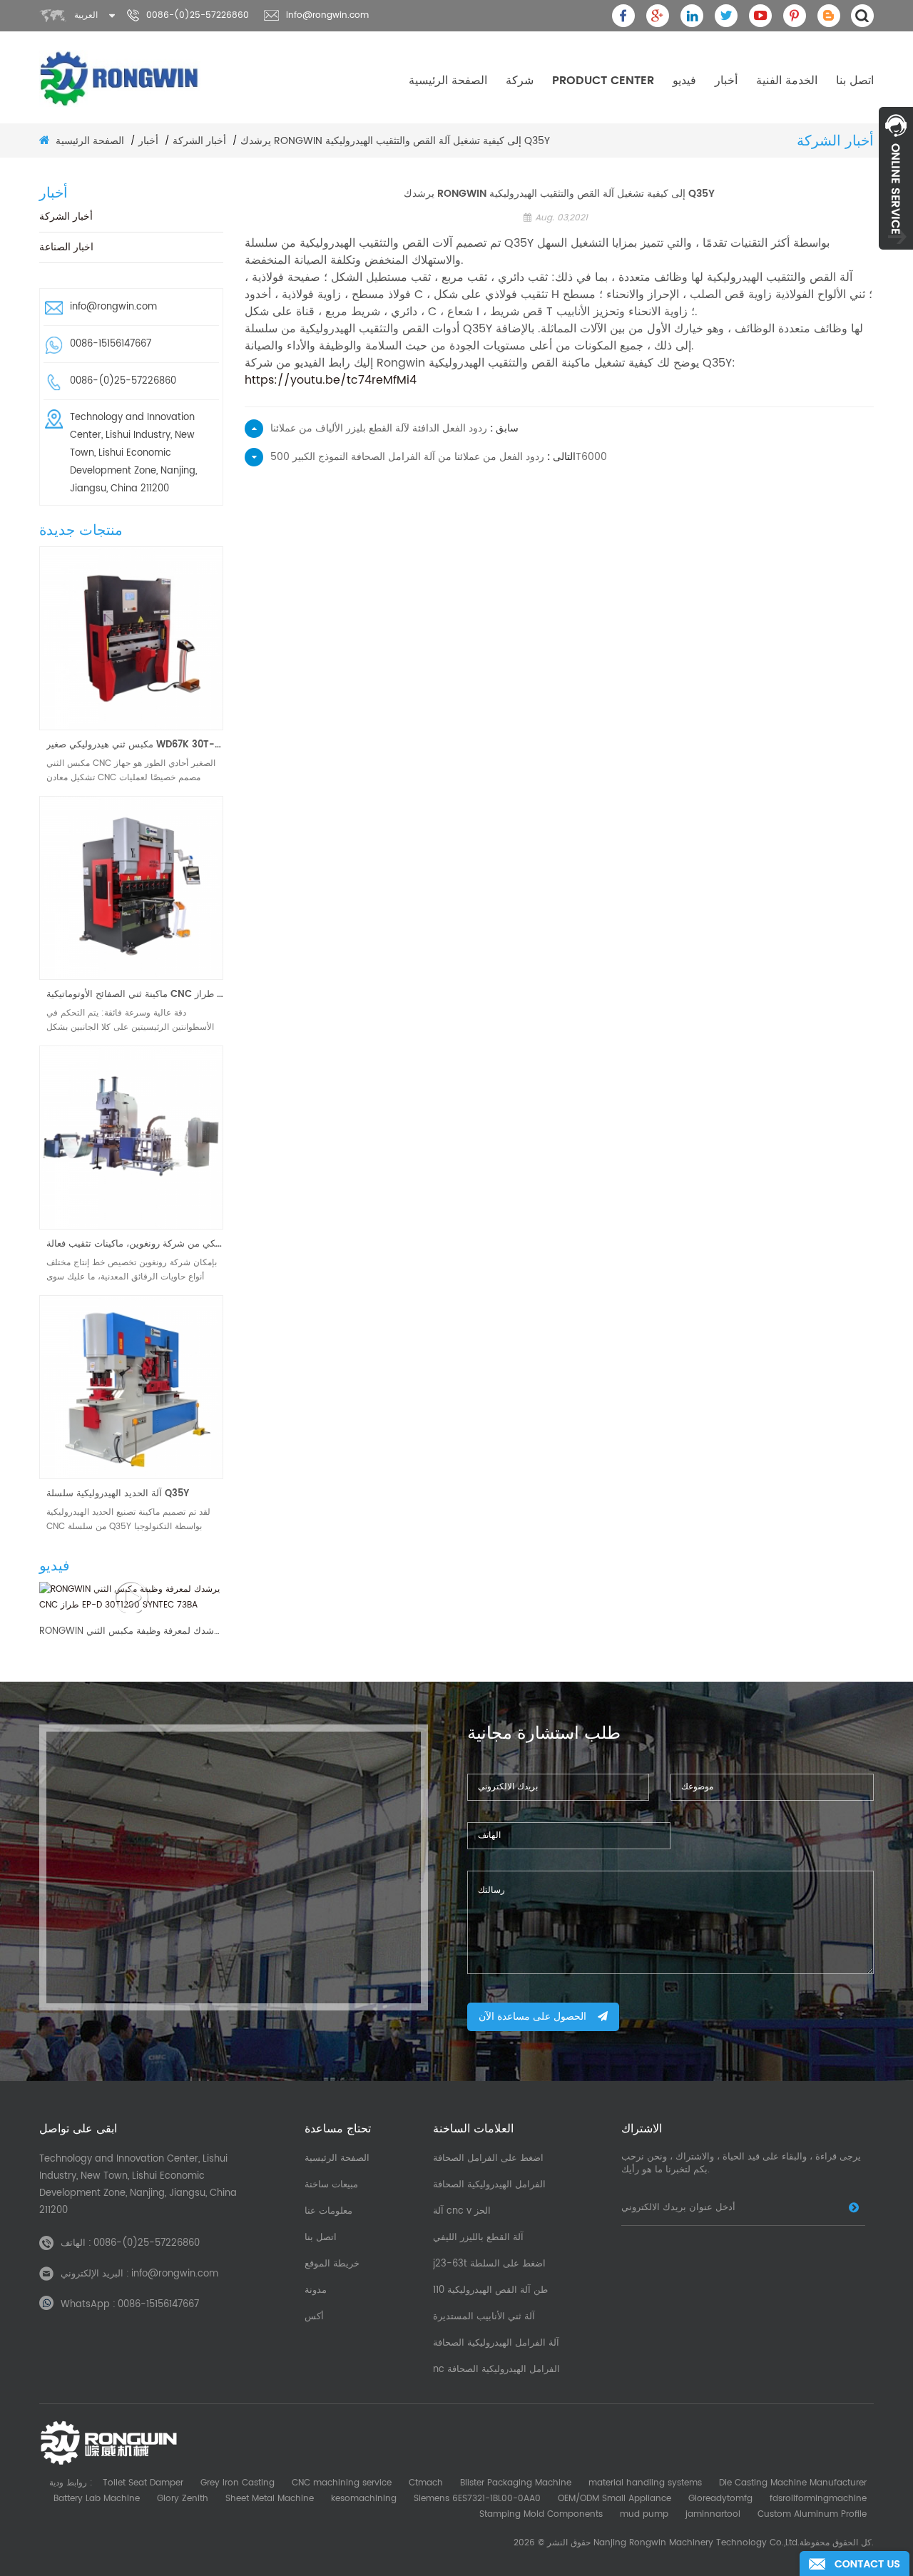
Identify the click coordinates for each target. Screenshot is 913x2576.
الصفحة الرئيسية (448, 81)
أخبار (726, 81)
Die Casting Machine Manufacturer (793, 2483)
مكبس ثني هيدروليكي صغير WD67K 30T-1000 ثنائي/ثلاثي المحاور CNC (135, 745)
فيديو (684, 81)
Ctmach (426, 2483)
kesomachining (364, 2499)
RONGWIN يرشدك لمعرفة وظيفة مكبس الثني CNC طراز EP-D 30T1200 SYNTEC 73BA (131, 1632)
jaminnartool (713, 2514)
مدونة (316, 2290)
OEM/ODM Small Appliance (614, 2499)
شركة (520, 81)
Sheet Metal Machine (270, 2499)
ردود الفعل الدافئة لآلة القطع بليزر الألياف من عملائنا (379, 428)
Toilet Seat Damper (143, 2483)
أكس (314, 2317)
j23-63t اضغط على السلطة (489, 2264)
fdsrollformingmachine (818, 2499)
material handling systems (645, 2483)
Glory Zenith (183, 2499)
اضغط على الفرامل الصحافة (488, 2158)
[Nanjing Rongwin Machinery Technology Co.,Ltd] (120, 78)
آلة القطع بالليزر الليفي (478, 2238)
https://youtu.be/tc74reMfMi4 (331, 380)
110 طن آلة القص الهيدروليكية (490, 2290)
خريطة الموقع (332, 2264)
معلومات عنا (328, 2211)
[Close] (896, 257)
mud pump (644, 2514)
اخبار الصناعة (66, 247)
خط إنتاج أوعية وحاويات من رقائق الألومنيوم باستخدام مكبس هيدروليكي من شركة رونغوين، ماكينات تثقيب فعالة (135, 1244)
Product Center (603, 81)
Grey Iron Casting (238, 2483)
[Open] (896, 178)
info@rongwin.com (327, 15)
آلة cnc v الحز (462, 2211)
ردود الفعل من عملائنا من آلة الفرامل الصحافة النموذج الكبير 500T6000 (439, 457)
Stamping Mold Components (541, 2514)
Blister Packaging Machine (516, 2483)
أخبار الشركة (199, 141)
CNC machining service (342, 2483)
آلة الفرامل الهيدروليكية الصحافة (496, 2343)
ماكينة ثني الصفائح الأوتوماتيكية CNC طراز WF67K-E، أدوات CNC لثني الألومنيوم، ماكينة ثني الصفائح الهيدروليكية (135, 995)
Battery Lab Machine (97, 2499)
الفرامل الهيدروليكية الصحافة (489, 2185)
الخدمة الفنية (787, 81)
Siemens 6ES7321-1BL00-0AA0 (477, 2499)
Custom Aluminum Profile (812, 2514)
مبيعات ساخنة (331, 2185)
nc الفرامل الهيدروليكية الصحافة (496, 2370)
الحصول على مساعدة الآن (532, 2017)
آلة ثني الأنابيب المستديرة (484, 2317)
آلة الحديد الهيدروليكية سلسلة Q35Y (118, 1494)
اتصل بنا (855, 81)
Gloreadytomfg (720, 2499)
